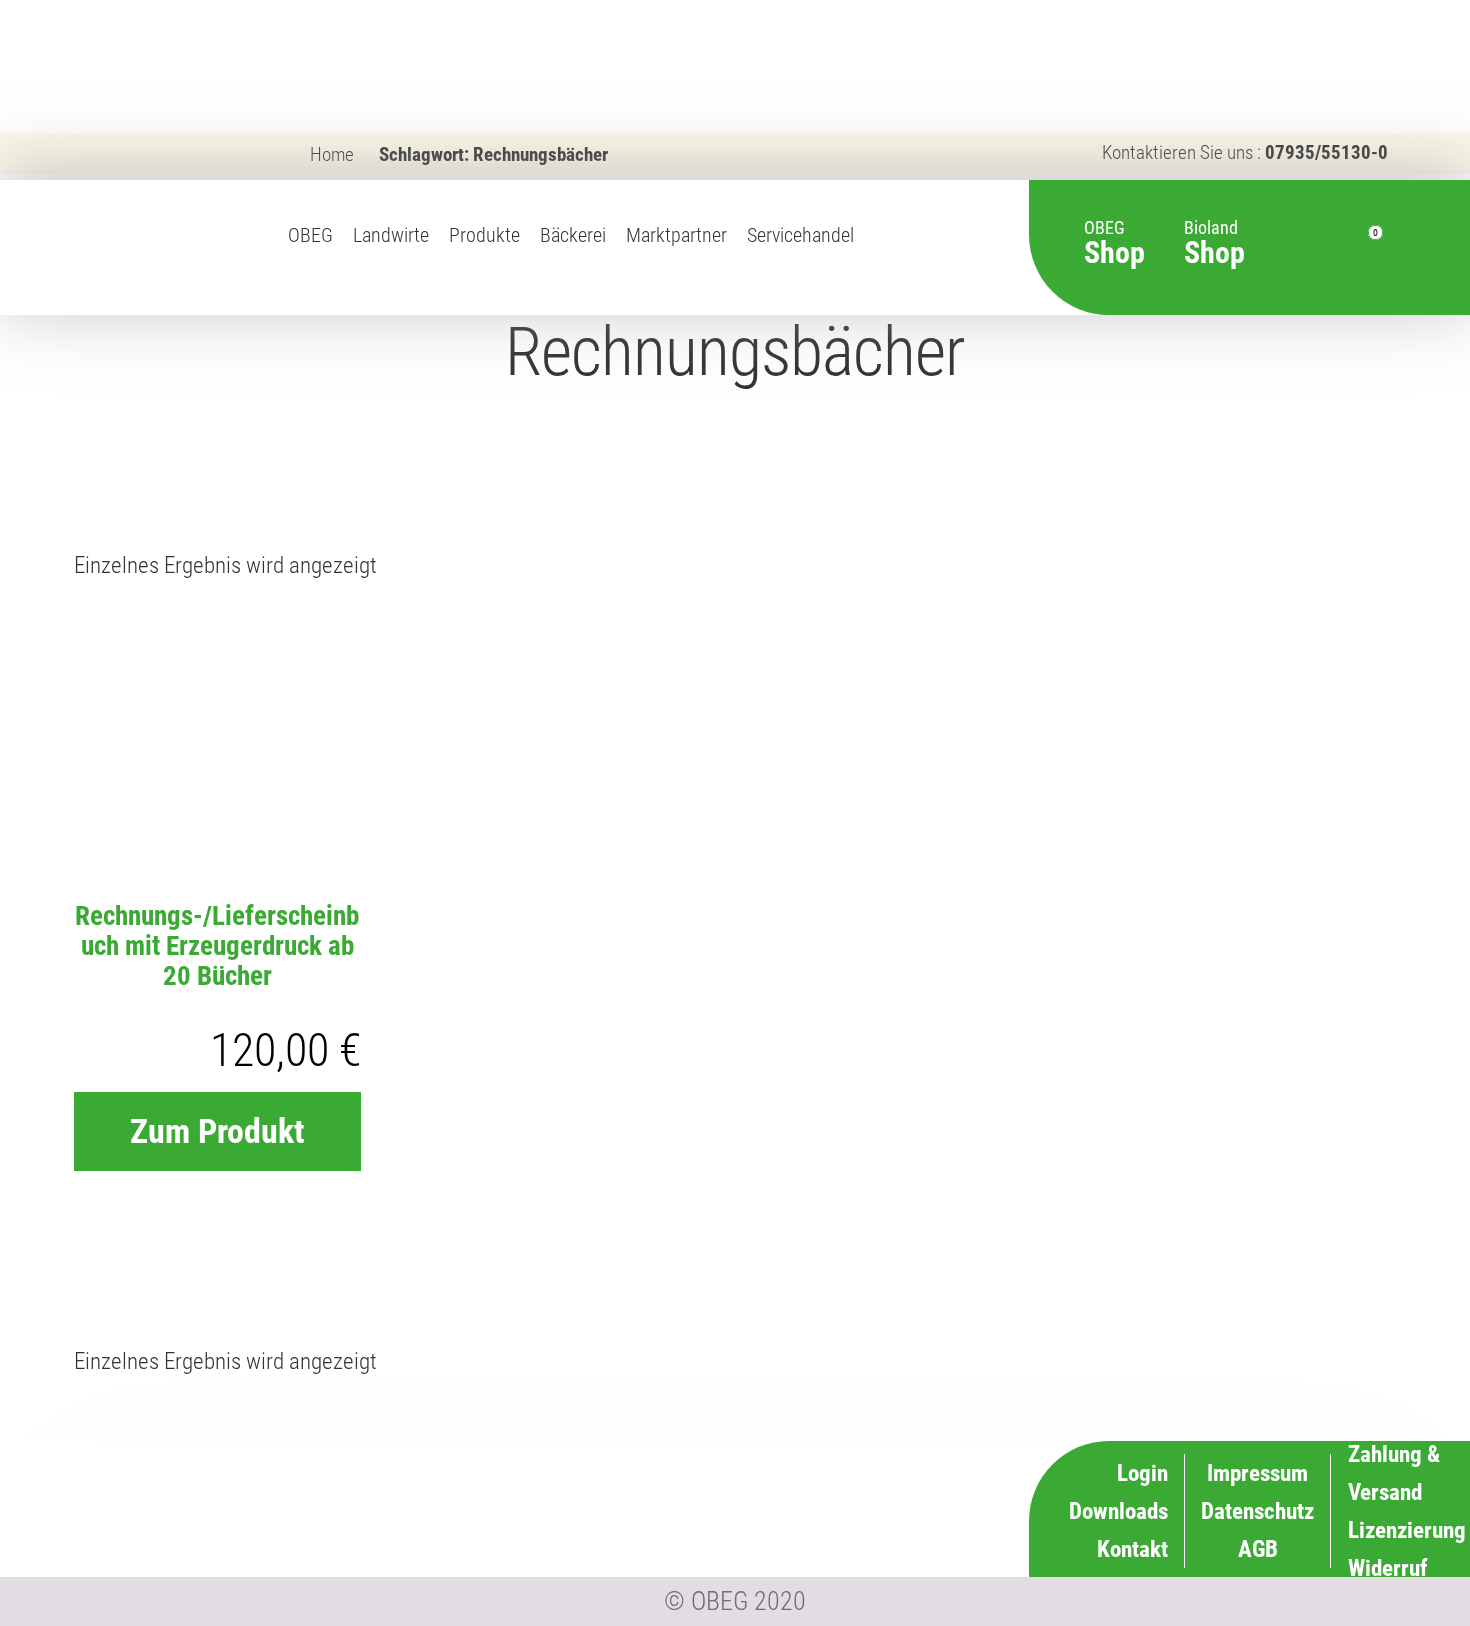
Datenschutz (1257, 1511)
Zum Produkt (217, 1131)
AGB (1258, 1549)
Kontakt (1132, 1549)
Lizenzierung (872, 1471)
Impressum (1257, 1473)
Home (332, 154)
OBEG (310, 235)
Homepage (879, 257)
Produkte (484, 235)
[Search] (1292, 248)
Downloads (1118, 1511)
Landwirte (391, 235)
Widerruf (891, 1509)
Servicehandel (800, 235)
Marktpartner (676, 235)
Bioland (1214, 232)
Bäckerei (573, 235)
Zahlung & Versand (845, 1546)
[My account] (1328, 248)
